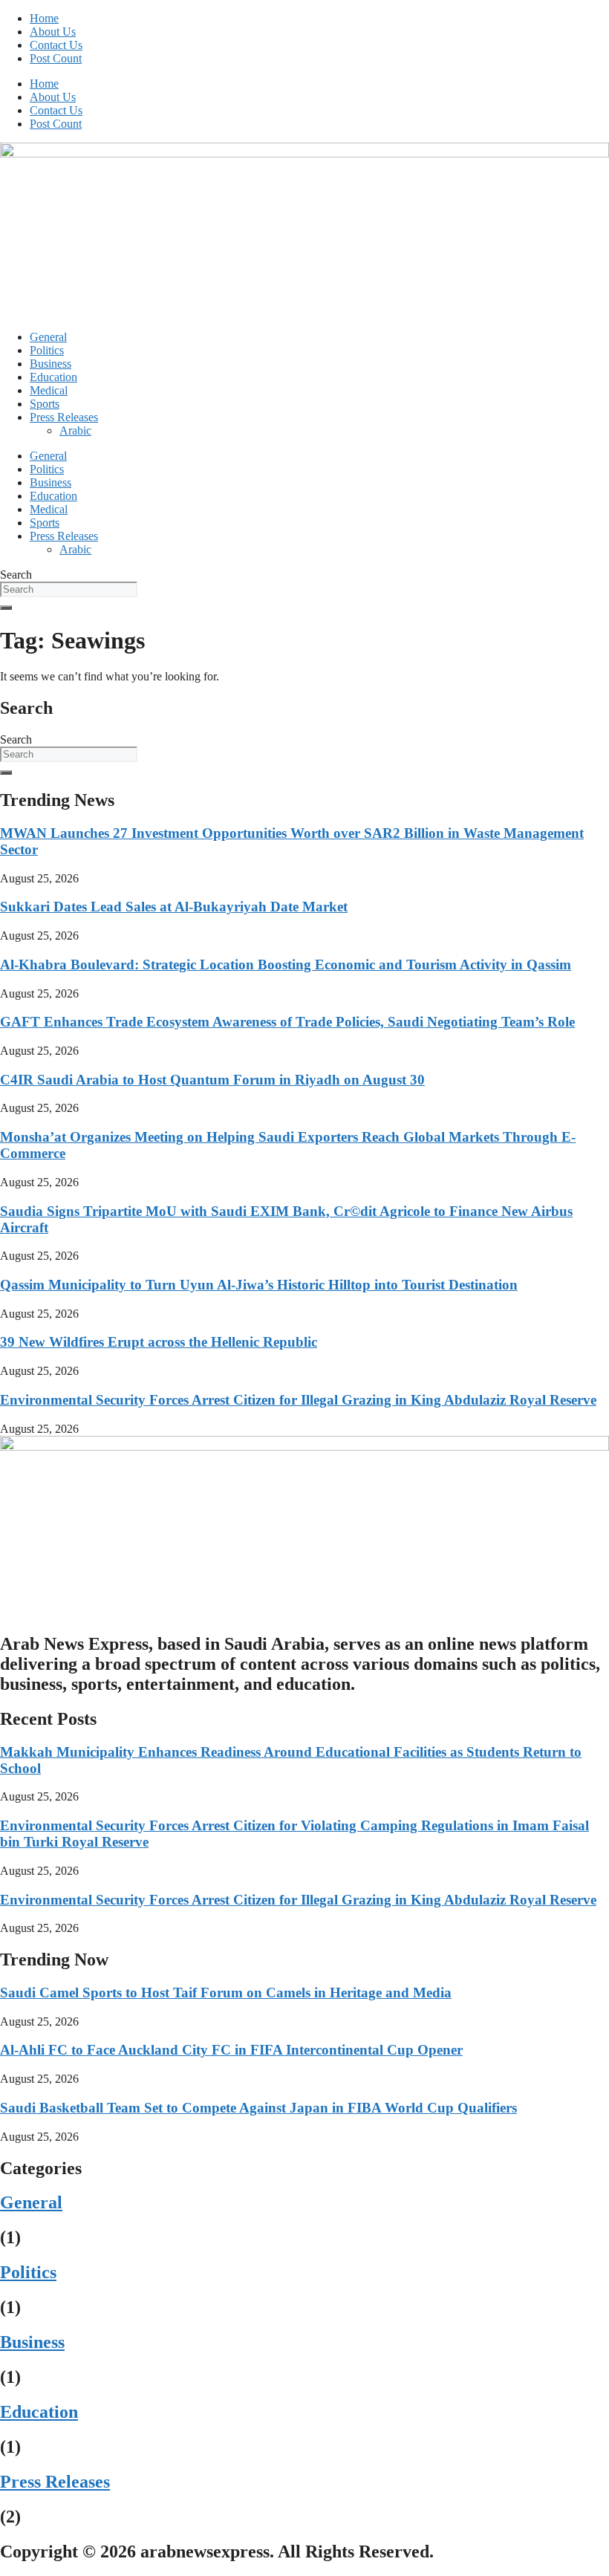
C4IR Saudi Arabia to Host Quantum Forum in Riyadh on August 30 (212, 1080)
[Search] (6, 608)
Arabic (75, 430)
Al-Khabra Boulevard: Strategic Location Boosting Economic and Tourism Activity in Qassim (286, 965)
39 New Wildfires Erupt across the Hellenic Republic (159, 1342)
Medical (49, 390)
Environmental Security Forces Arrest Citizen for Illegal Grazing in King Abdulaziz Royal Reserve (298, 1400)
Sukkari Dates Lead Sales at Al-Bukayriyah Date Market (174, 907)
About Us (53, 32)
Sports (45, 404)
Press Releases (64, 417)
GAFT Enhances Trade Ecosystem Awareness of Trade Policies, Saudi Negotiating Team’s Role (287, 1022)
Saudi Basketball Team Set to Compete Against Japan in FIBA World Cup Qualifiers (258, 2108)
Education (53, 377)
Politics (47, 350)
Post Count (56, 58)
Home (44, 18)
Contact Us (56, 45)
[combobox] (69, 589)
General (48, 337)
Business (51, 364)
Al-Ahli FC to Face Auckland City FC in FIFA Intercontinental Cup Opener (231, 2050)
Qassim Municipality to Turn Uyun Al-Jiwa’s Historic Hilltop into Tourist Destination (259, 1285)
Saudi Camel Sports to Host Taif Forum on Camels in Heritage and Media (226, 1993)
